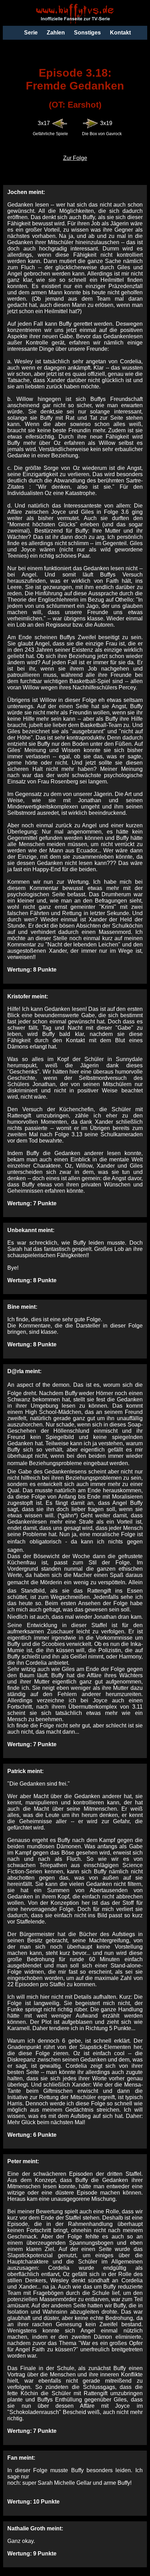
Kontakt (120, 33)
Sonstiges (87, 33)
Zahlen (56, 33)
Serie (31, 33)
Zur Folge (75, 158)
